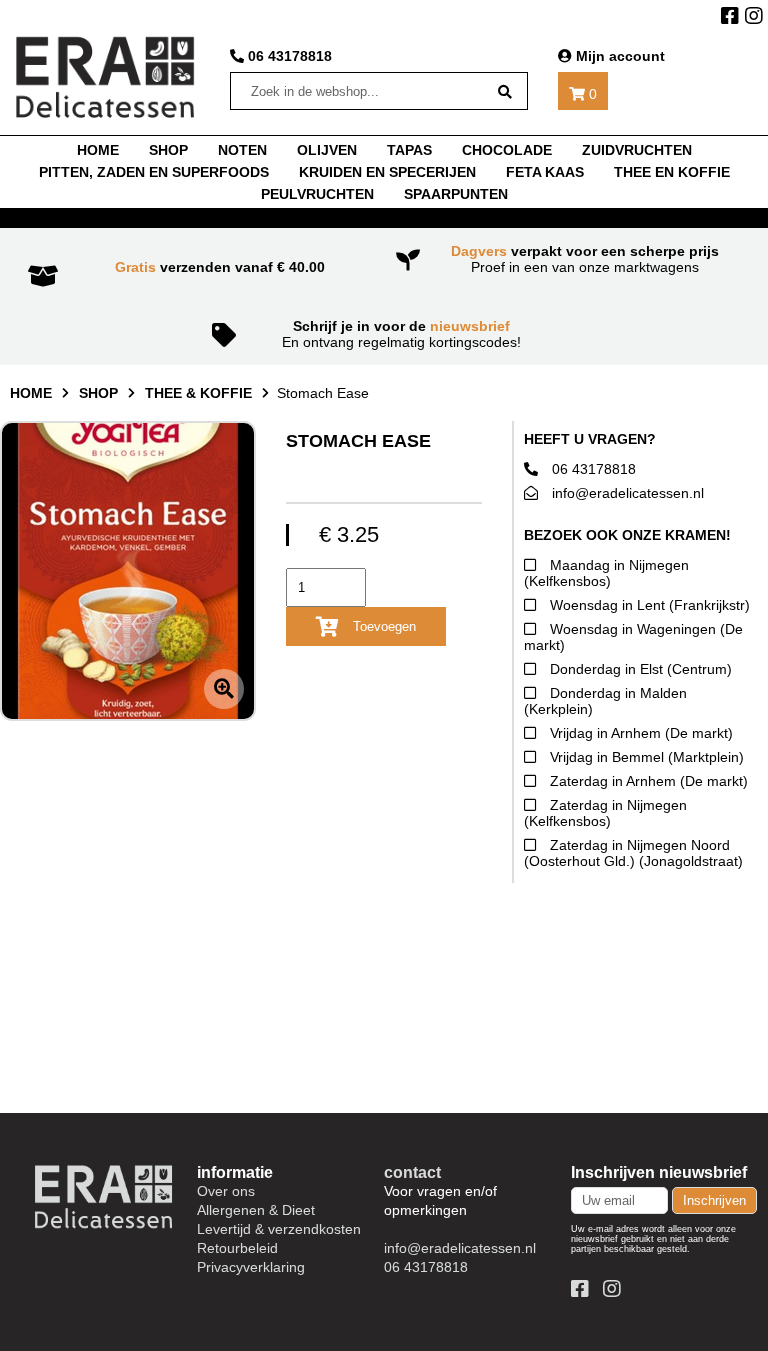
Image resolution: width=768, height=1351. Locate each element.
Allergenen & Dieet (256, 1210)
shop (168, 150)
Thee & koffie (198, 393)
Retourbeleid (237, 1248)
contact (412, 1172)
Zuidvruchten (637, 150)
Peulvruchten (317, 194)
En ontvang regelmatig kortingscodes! (401, 334)
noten (242, 150)
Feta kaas (545, 172)
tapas (409, 150)
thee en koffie (672, 172)
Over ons (226, 1191)
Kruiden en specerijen (387, 172)
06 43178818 (288, 56)
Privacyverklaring (251, 1267)
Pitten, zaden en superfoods (154, 172)
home (98, 150)
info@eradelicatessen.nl (626, 493)
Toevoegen (382, 626)
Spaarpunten (456, 194)
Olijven (327, 150)
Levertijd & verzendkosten (279, 1229)
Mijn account (618, 56)
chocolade (507, 150)
